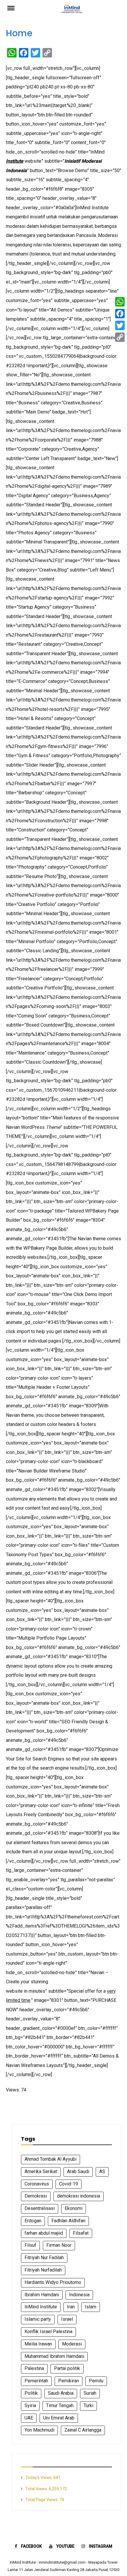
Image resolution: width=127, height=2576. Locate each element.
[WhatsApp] (120, 302)
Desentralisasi (40, 2208)
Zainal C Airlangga (83, 2430)
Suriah (90, 2393)
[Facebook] (120, 314)
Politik (31, 2393)
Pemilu (96, 2381)
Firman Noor (59, 2245)
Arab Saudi (78, 2171)
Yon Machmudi (39, 2430)
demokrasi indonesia (79, 2196)
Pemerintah (36, 2381)
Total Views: (37, 2489)
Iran (71, 2307)
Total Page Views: (42, 2500)
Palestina (34, 2368)
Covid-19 (69, 2184)
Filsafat (81, 2233)
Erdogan (33, 2221)
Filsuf (30, 2245)
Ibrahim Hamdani (42, 2295)
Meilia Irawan (38, 2344)
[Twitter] (120, 325)
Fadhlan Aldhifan (68, 2221)
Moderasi (72, 2344)
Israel (67, 2319)
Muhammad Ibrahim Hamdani (54, 2356)
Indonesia (79, 2295)
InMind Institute (41, 2307)
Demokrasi (36, 2196)
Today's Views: (39, 2478)
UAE (29, 2418)
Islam (91, 2307)
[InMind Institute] (72, 11)
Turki (88, 2405)
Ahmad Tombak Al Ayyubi (51, 2159)
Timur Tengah (60, 2405)
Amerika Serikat (41, 2171)
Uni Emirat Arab (59, 2418)
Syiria (30, 2405)
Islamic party (38, 2319)
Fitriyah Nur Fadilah (44, 2258)
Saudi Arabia (61, 2393)
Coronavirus (37, 2184)
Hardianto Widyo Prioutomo (53, 2282)
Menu (15, 8)
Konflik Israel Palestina (48, 2332)
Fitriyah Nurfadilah (43, 2270)
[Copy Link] (120, 337)
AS (102, 2171)
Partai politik (67, 2368)
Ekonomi (74, 2208)
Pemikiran (69, 2381)
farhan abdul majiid (44, 2233)
